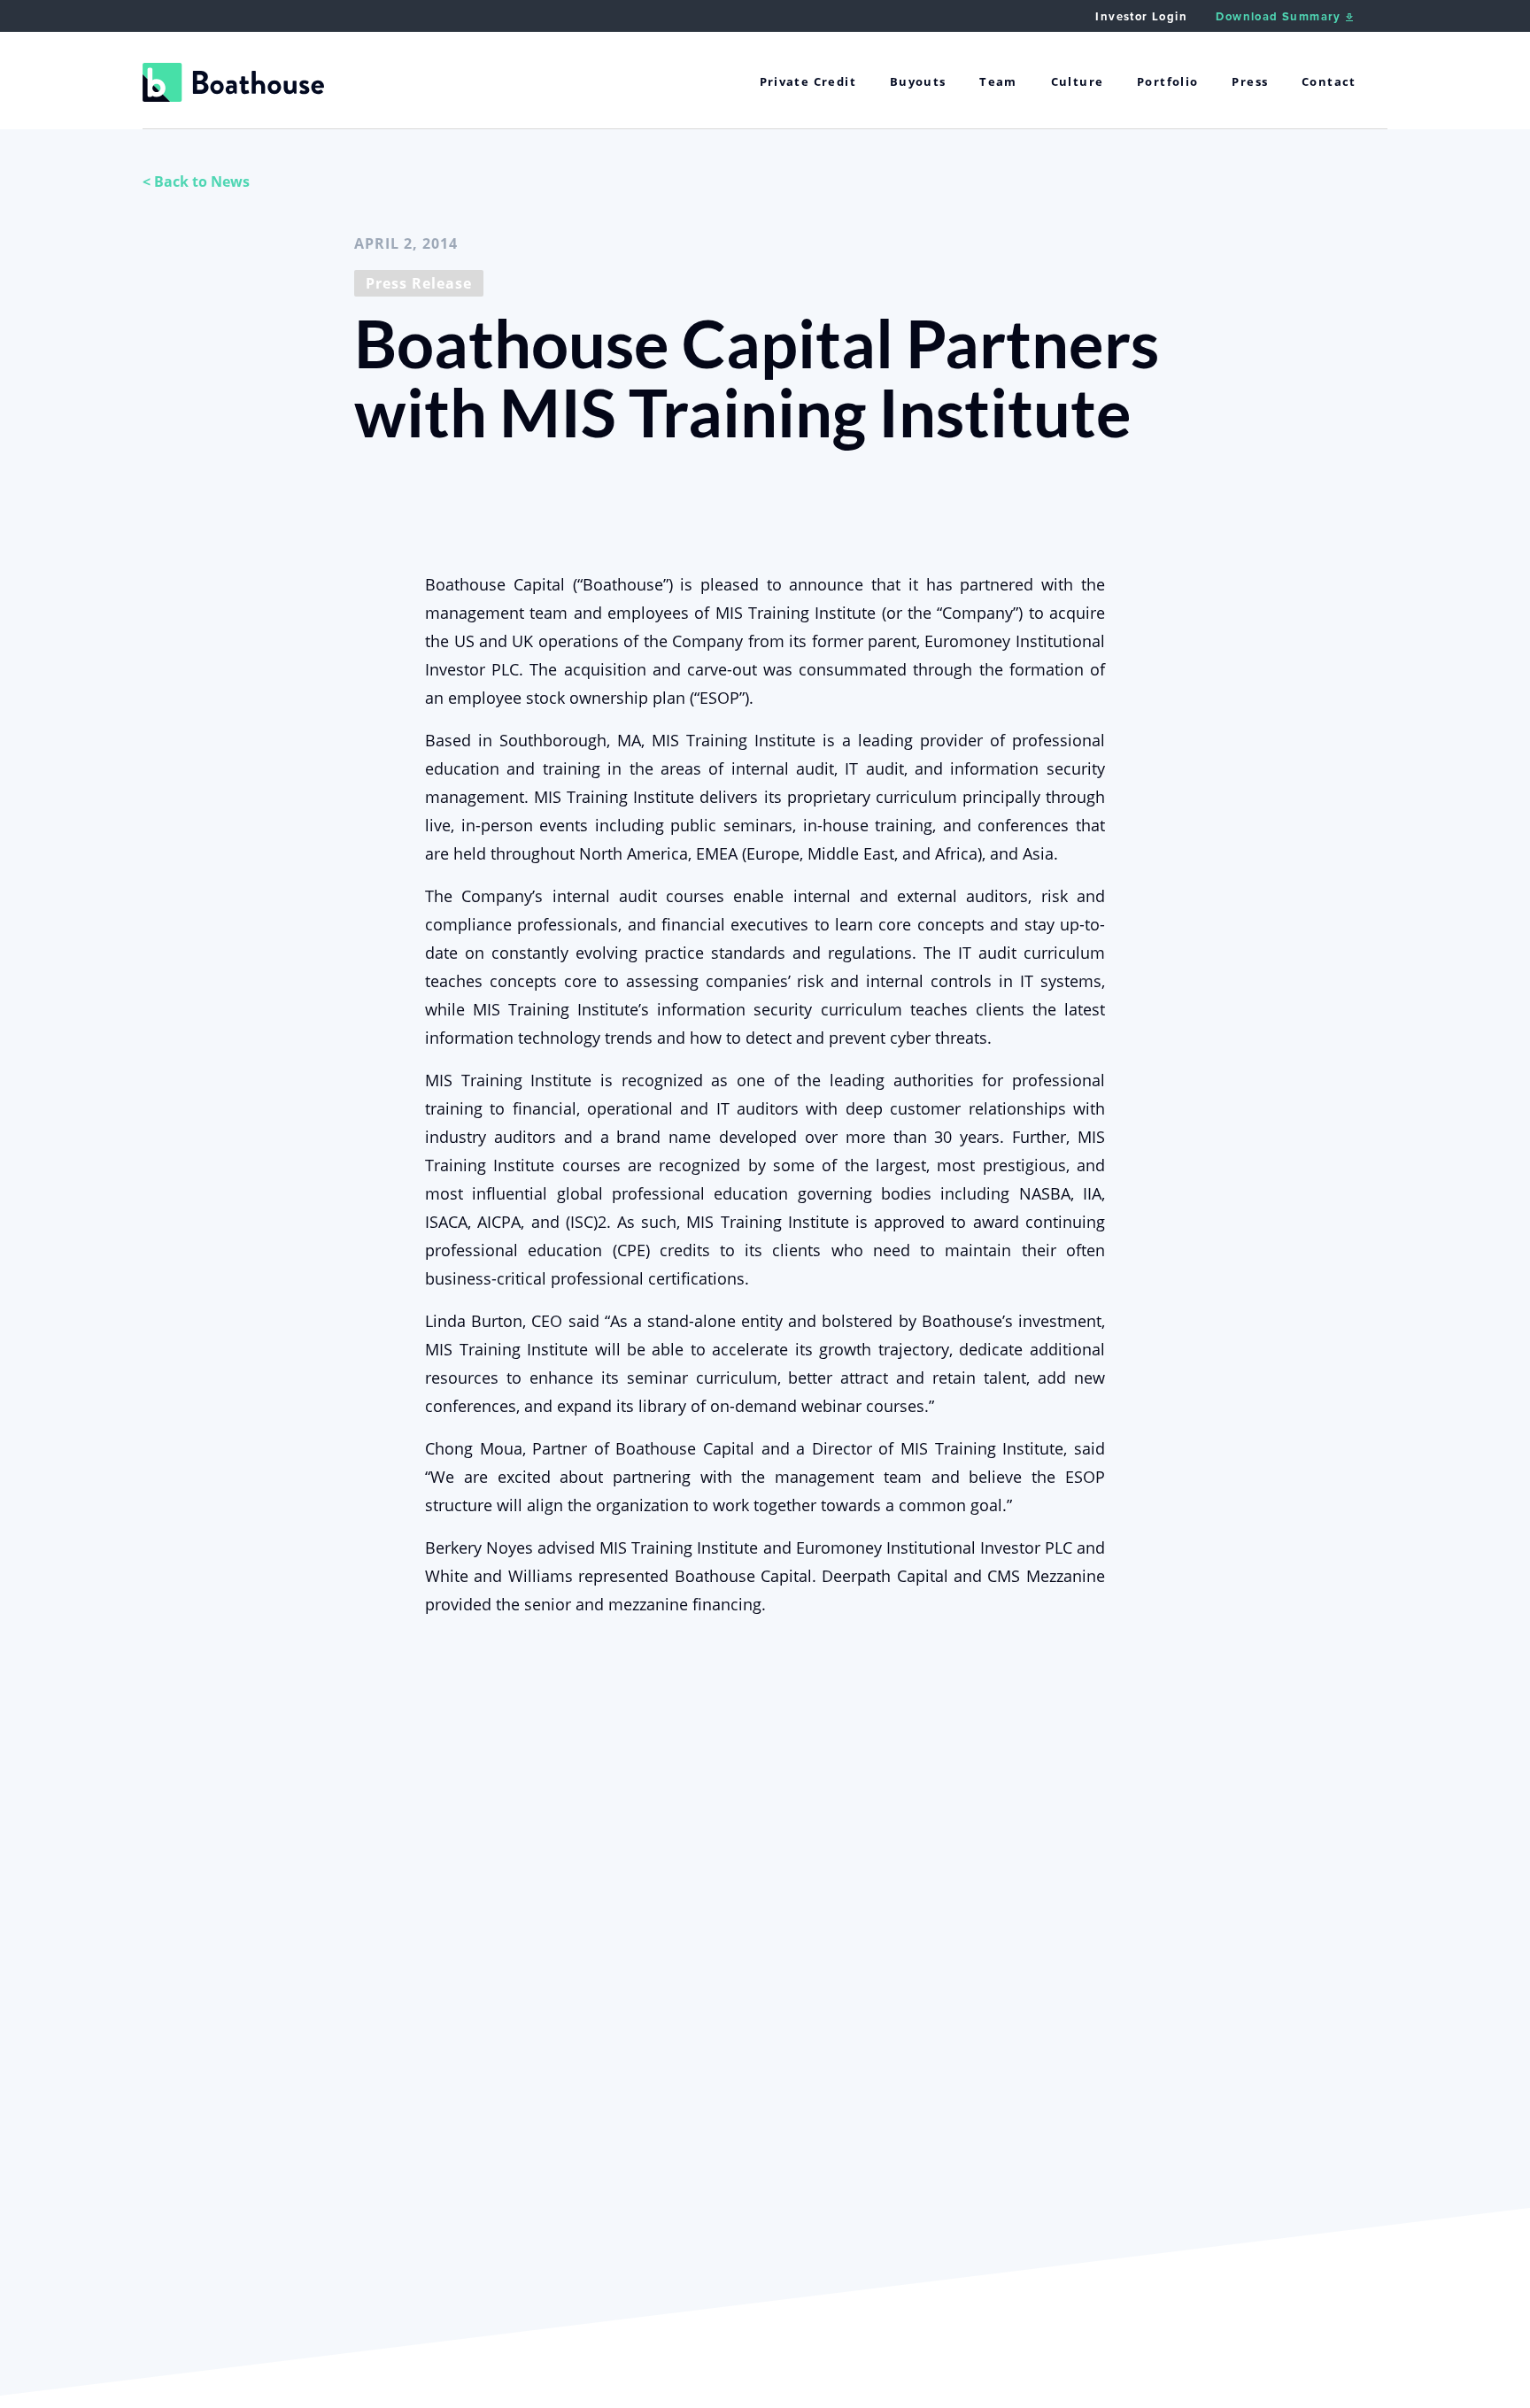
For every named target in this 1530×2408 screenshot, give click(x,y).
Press (1250, 81)
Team (998, 81)
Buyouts (918, 81)
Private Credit (808, 81)
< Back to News (196, 181)
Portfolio (1168, 81)
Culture (1078, 81)
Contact (1329, 81)
